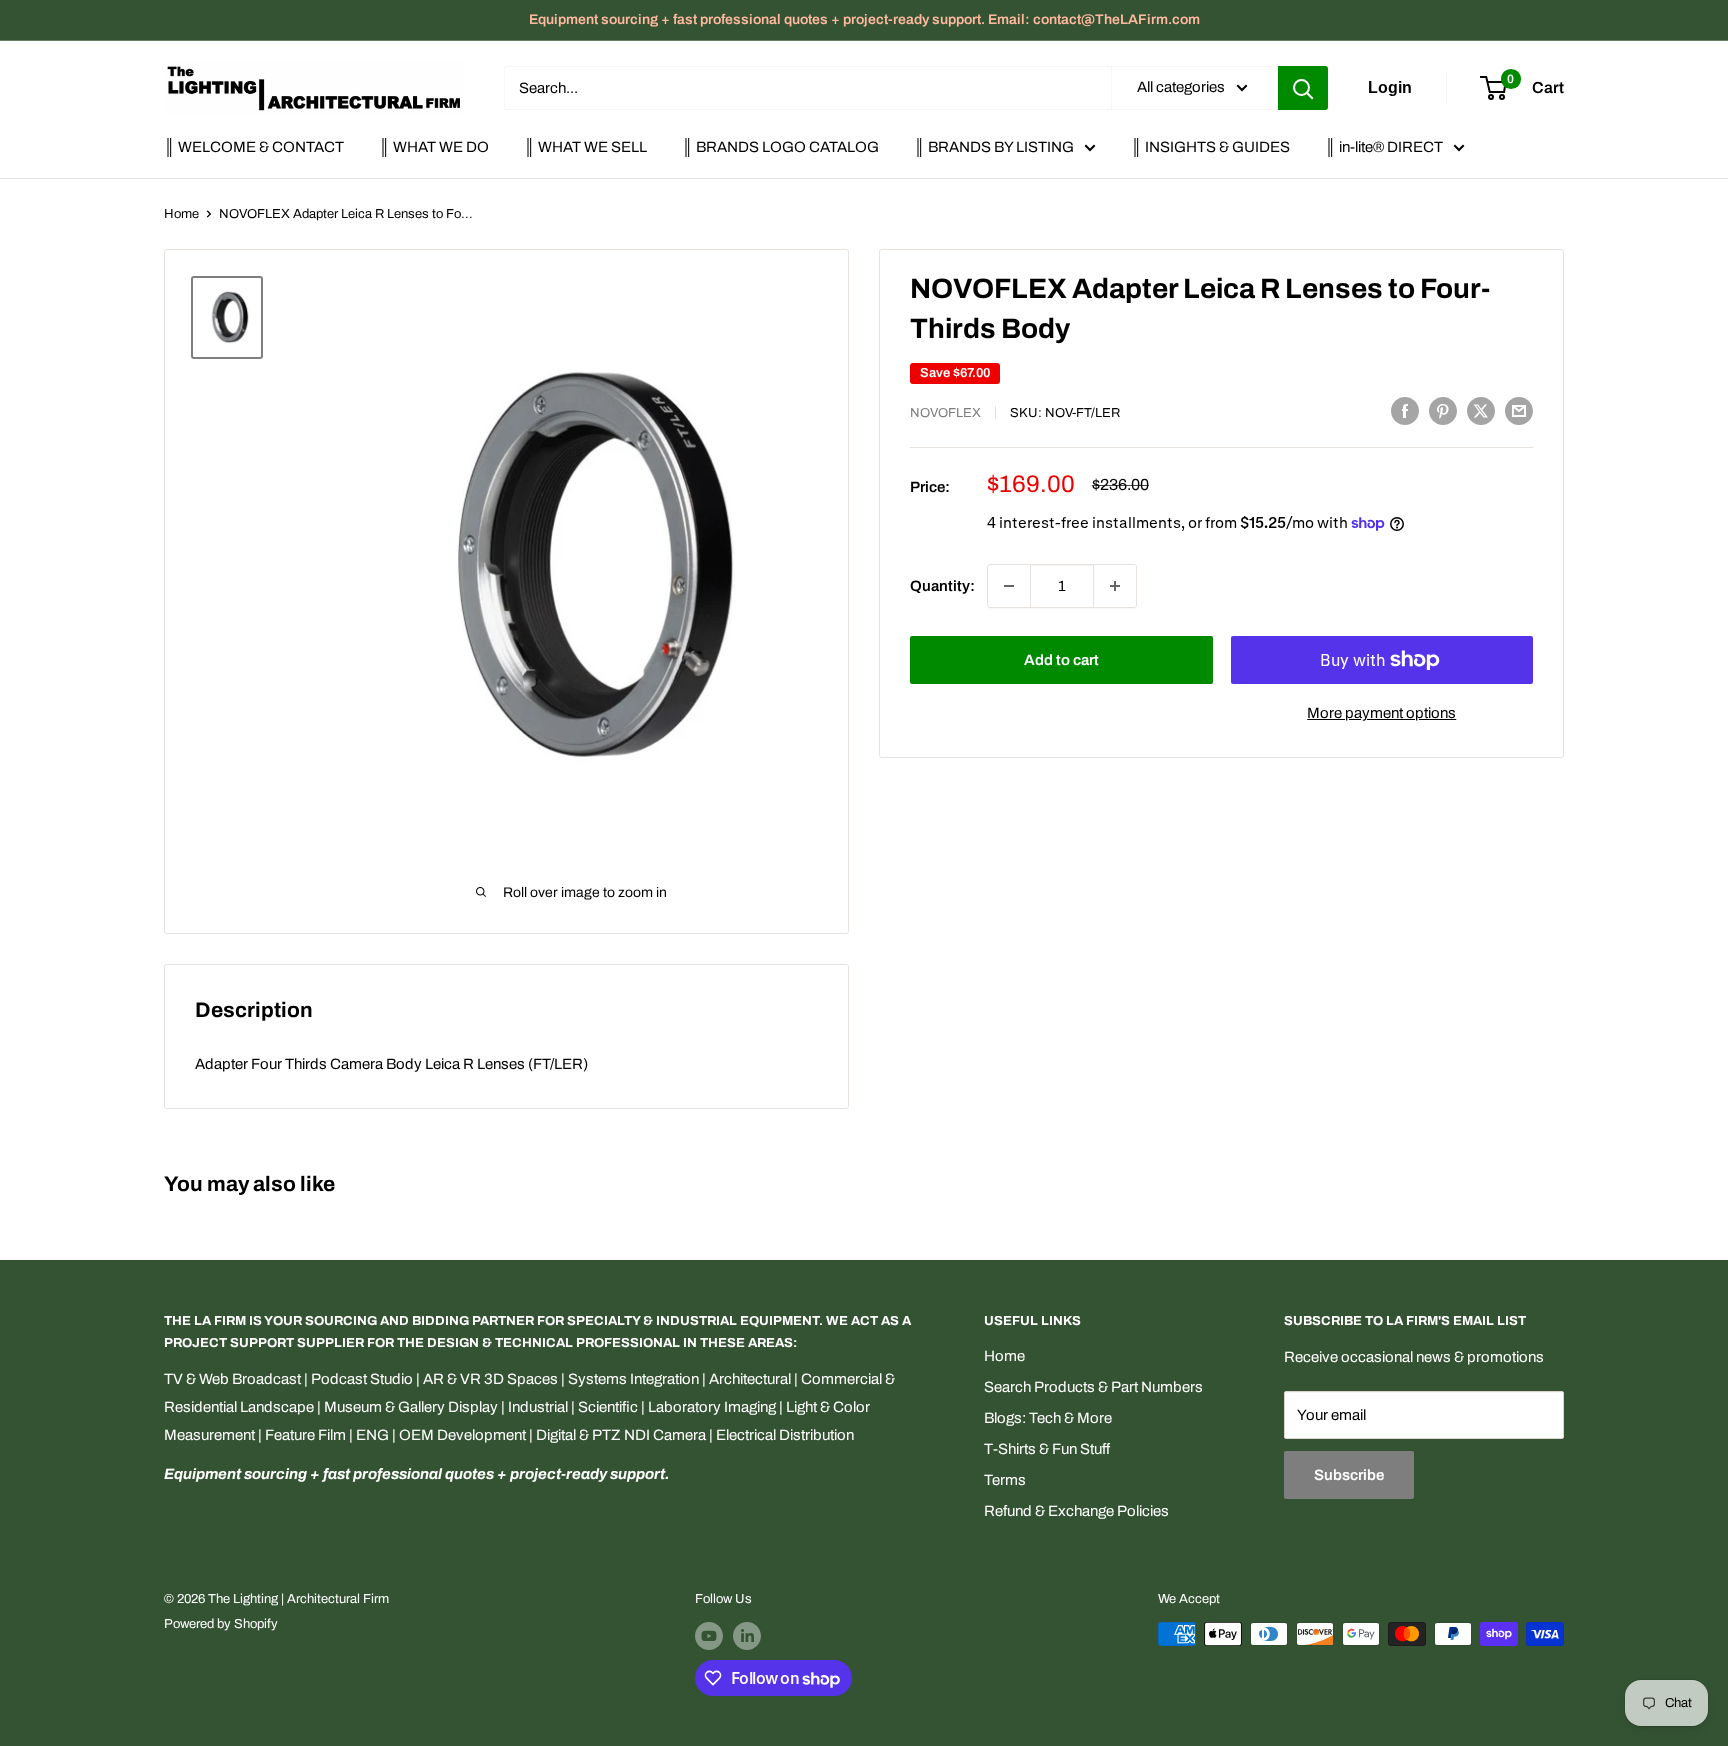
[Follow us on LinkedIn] (747, 1636)
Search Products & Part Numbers (1093, 1387)
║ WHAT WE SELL (585, 147)
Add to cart (1061, 660)
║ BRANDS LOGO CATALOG (780, 147)
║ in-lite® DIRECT (1384, 147)
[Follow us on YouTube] (709, 1636)
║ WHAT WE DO (434, 147)
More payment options (1381, 713)
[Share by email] (1519, 410)
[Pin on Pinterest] (1443, 410)
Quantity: (942, 586)
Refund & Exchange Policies (1076, 1511)
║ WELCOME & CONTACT (254, 147)
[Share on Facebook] (1405, 410)
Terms (1005, 1480)
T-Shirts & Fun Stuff (1047, 1449)
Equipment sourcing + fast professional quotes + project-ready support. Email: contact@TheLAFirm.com (864, 19)
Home (181, 214)
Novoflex (945, 413)
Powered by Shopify (221, 1624)
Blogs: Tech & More (1048, 1418)
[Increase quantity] (1115, 586)
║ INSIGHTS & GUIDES (1210, 147)
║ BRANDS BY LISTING (994, 147)
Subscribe (1349, 1475)
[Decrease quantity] (1009, 586)
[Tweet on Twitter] (1481, 410)
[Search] (1303, 88)
